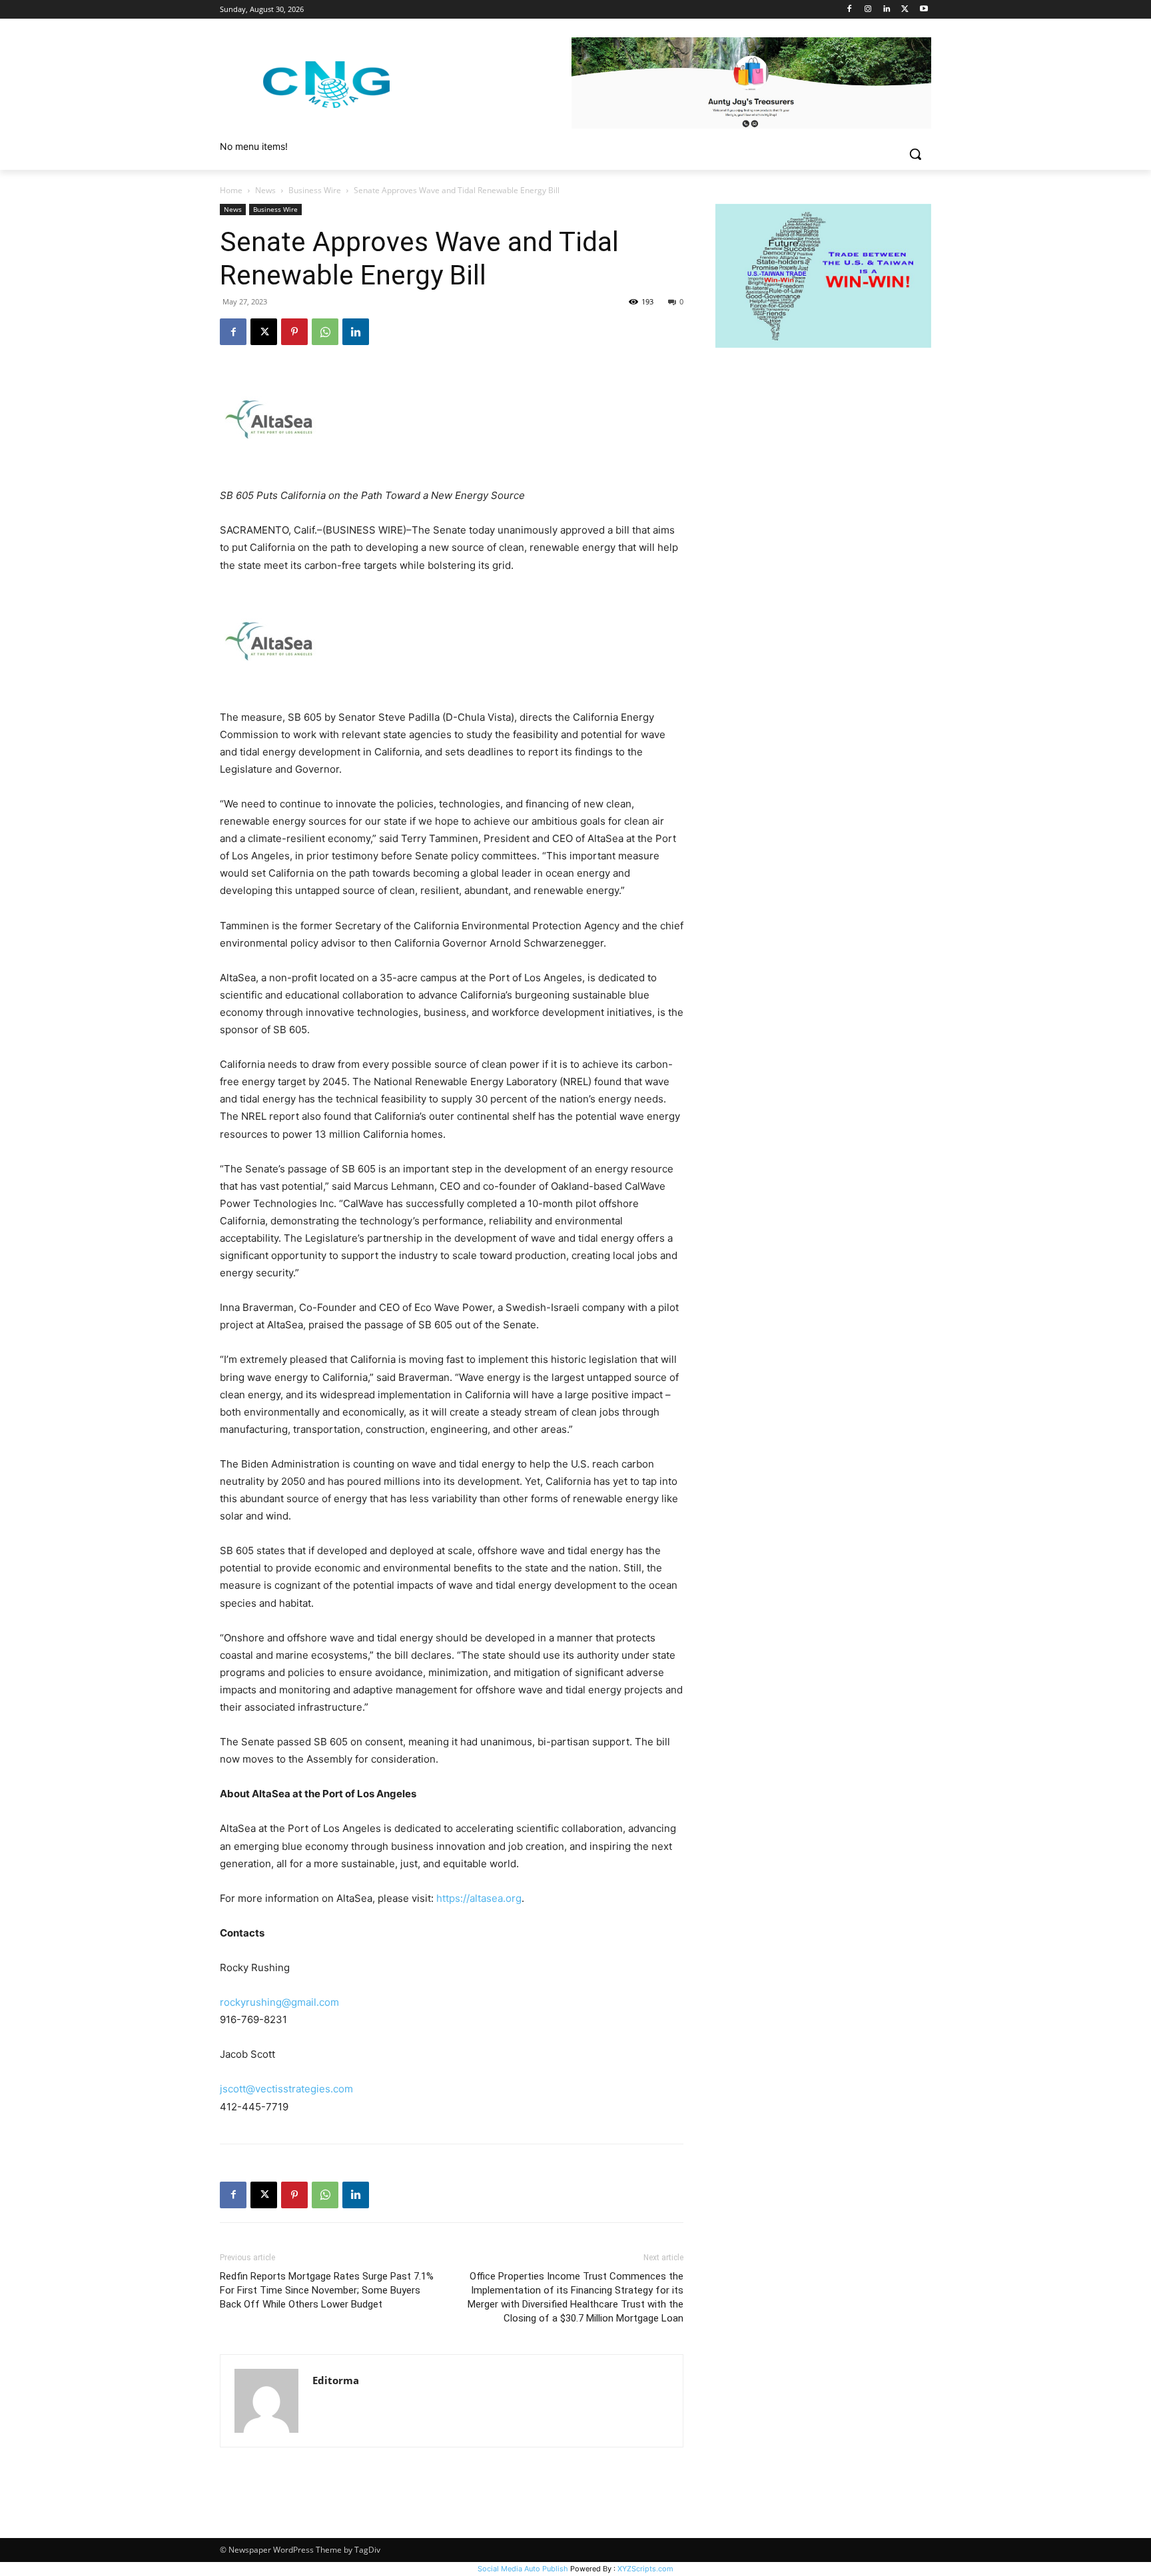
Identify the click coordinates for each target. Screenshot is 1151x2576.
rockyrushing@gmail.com (279, 2002)
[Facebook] (850, 10)
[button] (915, 154)
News (265, 190)
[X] (905, 10)
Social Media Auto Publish (523, 2569)
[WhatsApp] (325, 332)
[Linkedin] (887, 10)
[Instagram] (868, 10)
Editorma (336, 2380)
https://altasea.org (479, 1898)
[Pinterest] (294, 332)
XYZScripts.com (645, 2569)
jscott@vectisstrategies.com (286, 2089)
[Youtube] (924, 10)
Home (231, 190)
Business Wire (315, 190)
